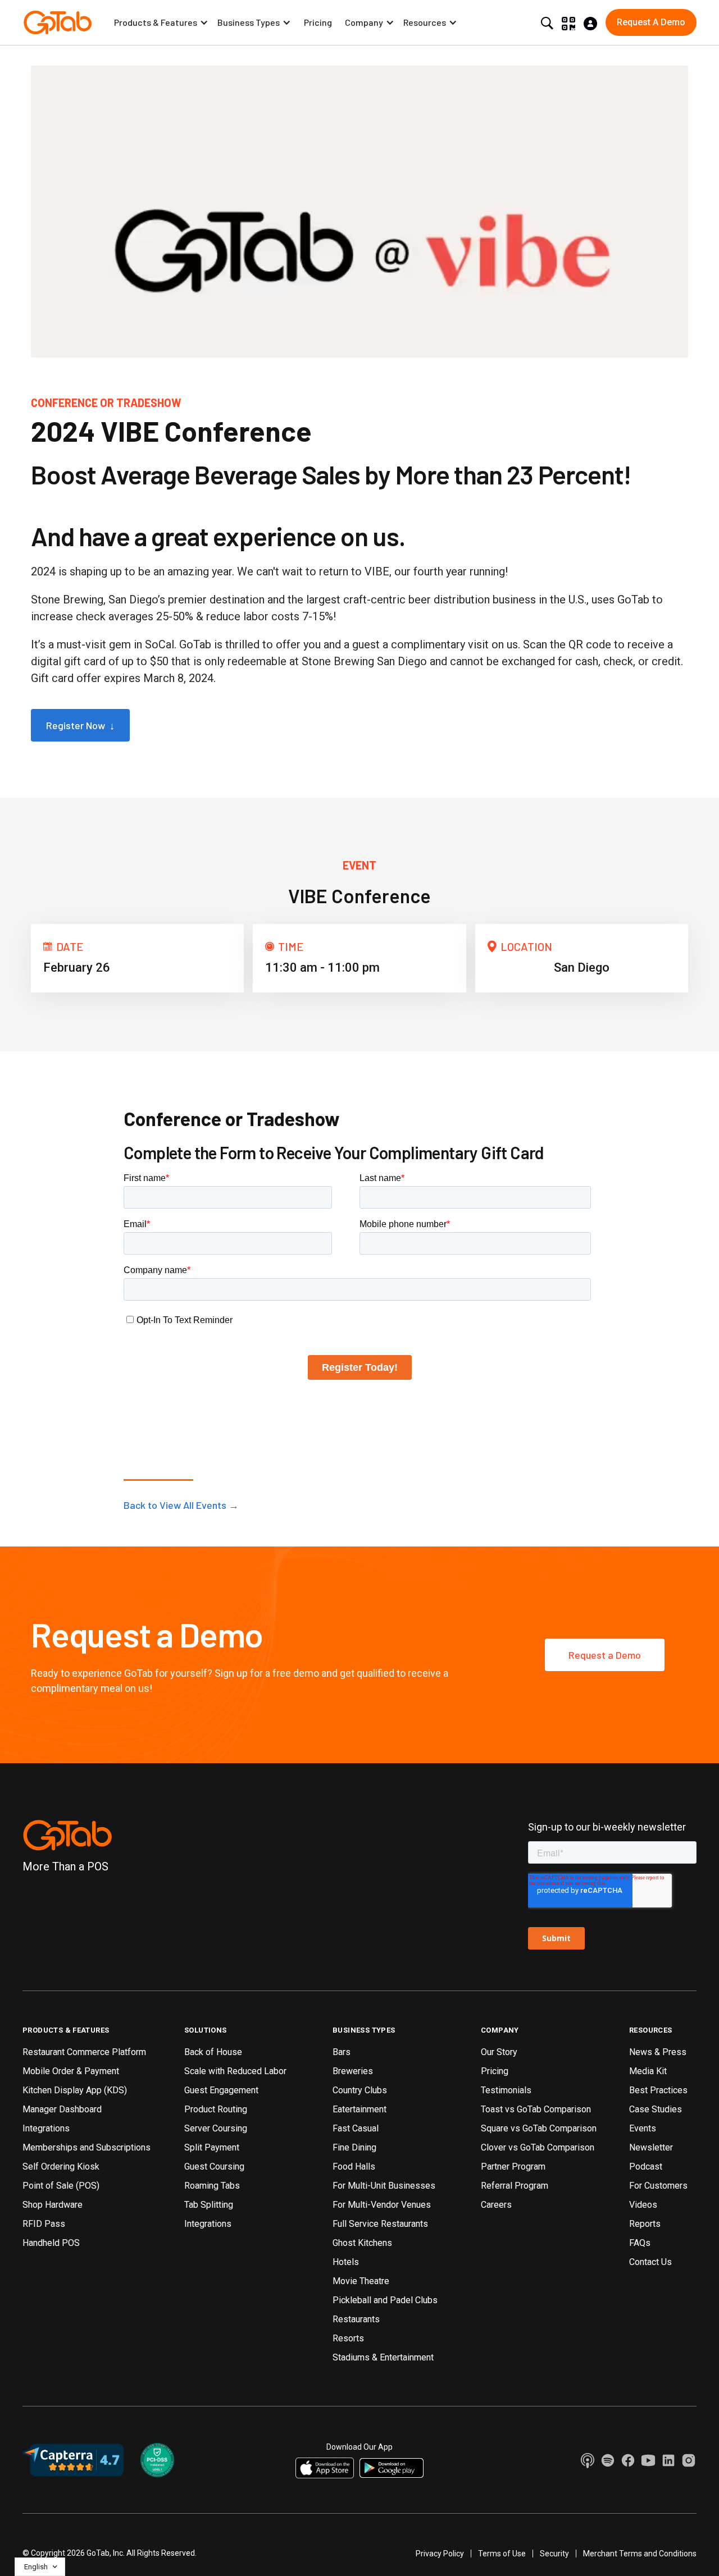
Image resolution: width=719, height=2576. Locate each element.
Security (554, 2554)
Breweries (353, 2071)
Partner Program (513, 2167)
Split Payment (212, 2147)
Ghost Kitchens (362, 2243)
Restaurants (356, 2319)
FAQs (640, 2243)
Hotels (346, 2262)
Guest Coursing (214, 2167)
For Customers (658, 2186)
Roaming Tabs (212, 2186)
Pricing (318, 22)
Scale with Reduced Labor (235, 2071)
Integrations (46, 2128)
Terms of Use (502, 2554)
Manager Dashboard (62, 2109)
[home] (58, 22)
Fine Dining (354, 2147)
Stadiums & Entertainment (383, 2357)
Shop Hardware (53, 2205)
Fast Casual (356, 2128)
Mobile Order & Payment (71, 2071)
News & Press (658, 2052)
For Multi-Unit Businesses (384, 2186)
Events (643, 2128)
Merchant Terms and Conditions (640, 2554)
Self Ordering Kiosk (61, 2167)
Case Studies (656, 2109)
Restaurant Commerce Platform (84, 2052)
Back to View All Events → (181, 1505)
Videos (643, 2205)
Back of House (213, 2052)
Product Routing (216, 2109)
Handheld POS (51, 2243)
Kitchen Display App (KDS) (75, 2090)
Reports (645, 2224)
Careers (496, 2205)
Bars (342, 2052)
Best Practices (658, 2090)
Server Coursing (216, 2128)
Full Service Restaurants (380, 2224)
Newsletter (651, 2147)
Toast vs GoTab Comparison (536, 2109)
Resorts (348, 2338)
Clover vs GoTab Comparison (538, 2147)
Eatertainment (359, 2109)
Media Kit (648, 2071)
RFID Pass (44, 2224)
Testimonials (506, 2090)
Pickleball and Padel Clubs (385, 2300)
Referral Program (515, 2186)
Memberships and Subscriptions (87, 2147)
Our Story (499, 2052)
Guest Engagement (221, 2090)
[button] (161, 22)
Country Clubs (360, 2090)
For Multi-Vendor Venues (382, 2205)
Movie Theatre (361, 2281)
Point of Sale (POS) (61, 2186)
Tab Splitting (209, 2205)
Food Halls (354, 2167)
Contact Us (650, 2262)
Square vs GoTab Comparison (539, 2128)
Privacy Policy (440, 2554)
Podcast (646, 2167)
